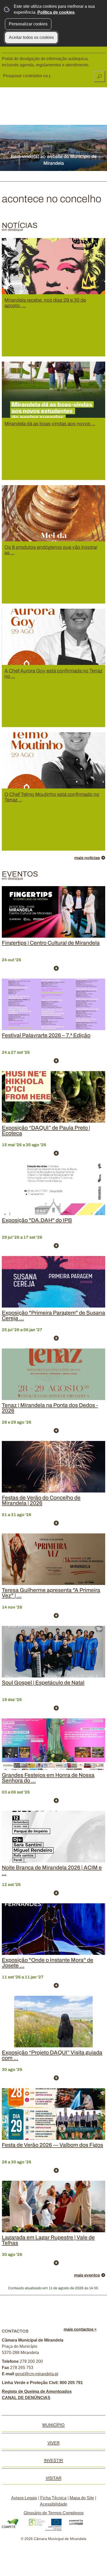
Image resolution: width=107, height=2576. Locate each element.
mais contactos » (80, 2329)
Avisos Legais (24, 2498)
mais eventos (87, 2275)
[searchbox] (27, 76)
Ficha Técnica (53, 2498)
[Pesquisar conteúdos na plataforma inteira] (99, 76)
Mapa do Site (82, 2498)
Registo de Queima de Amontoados (37, 2391)
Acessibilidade (54, 2504)
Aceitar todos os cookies (31, 37)
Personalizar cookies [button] (28, 24)
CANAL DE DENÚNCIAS (26, 2398)
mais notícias (87, 858)
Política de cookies (56, 12)
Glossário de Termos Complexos (54, 2513)
